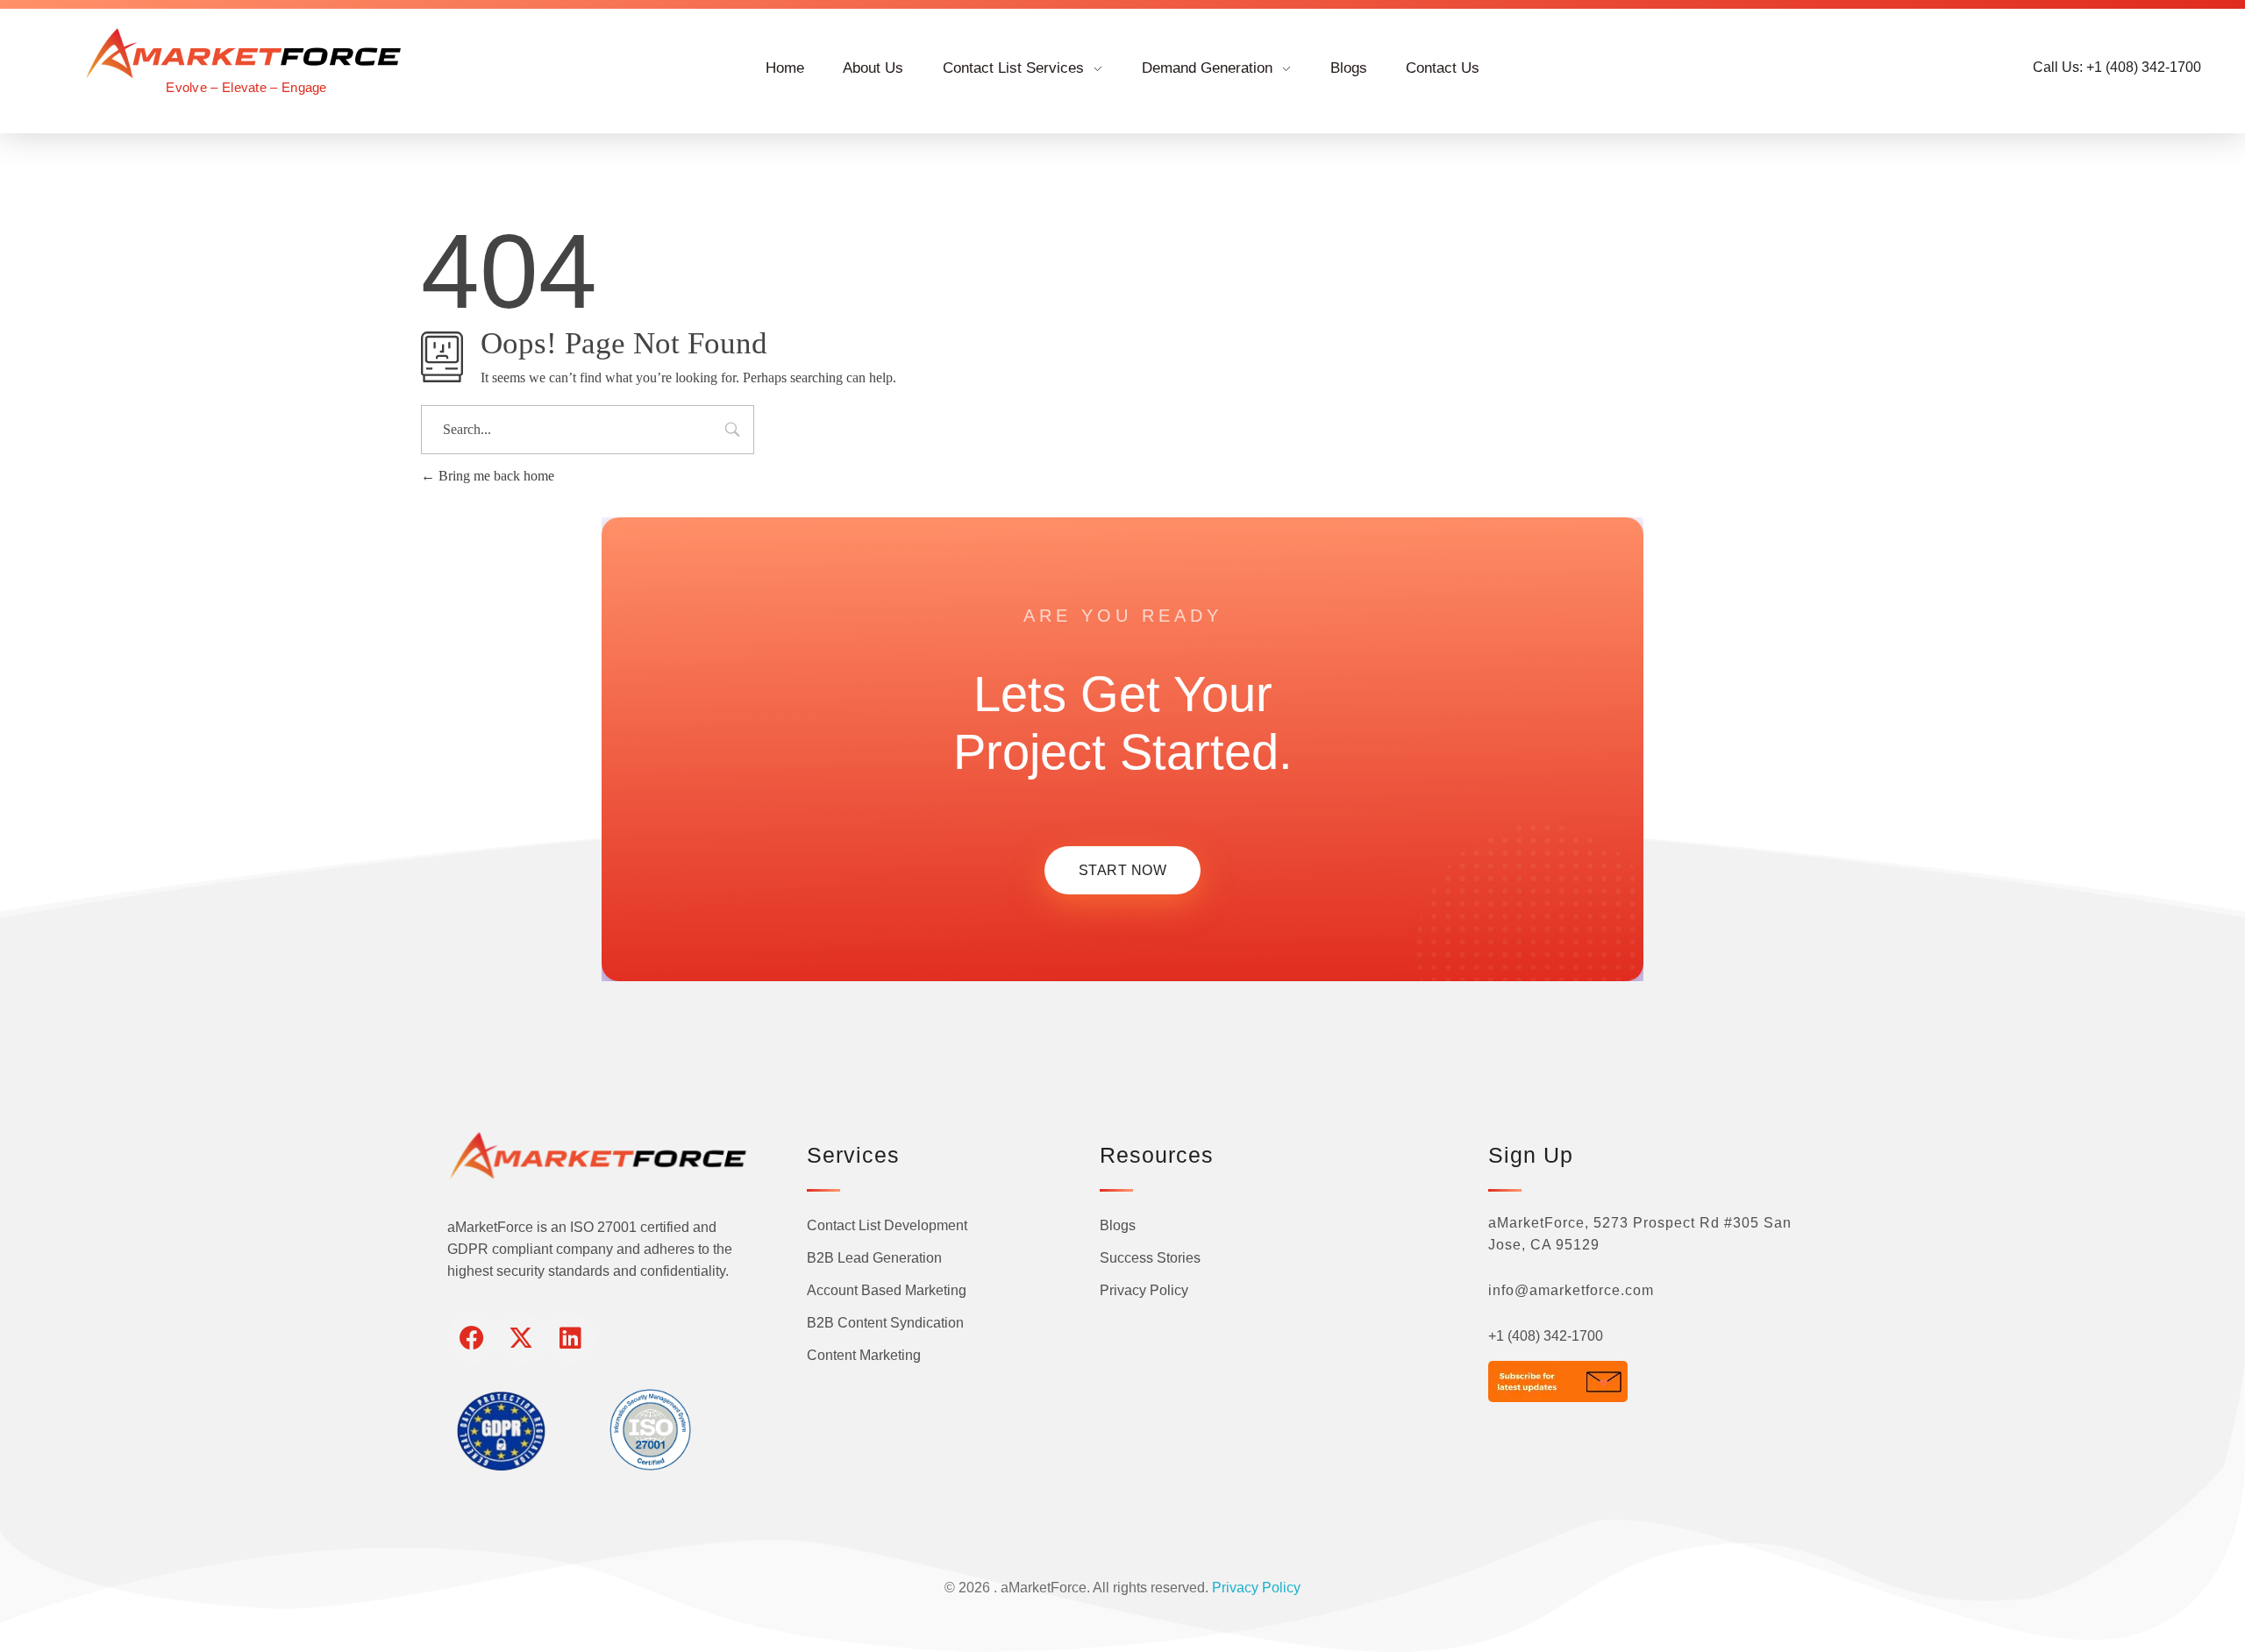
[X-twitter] (521, 1338)
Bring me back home (495, 476)
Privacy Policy (1256, 1588)
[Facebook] (472, 1338)
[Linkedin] (570, 1338)
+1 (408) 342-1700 (1546, 1336)
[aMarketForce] (246, 53)
